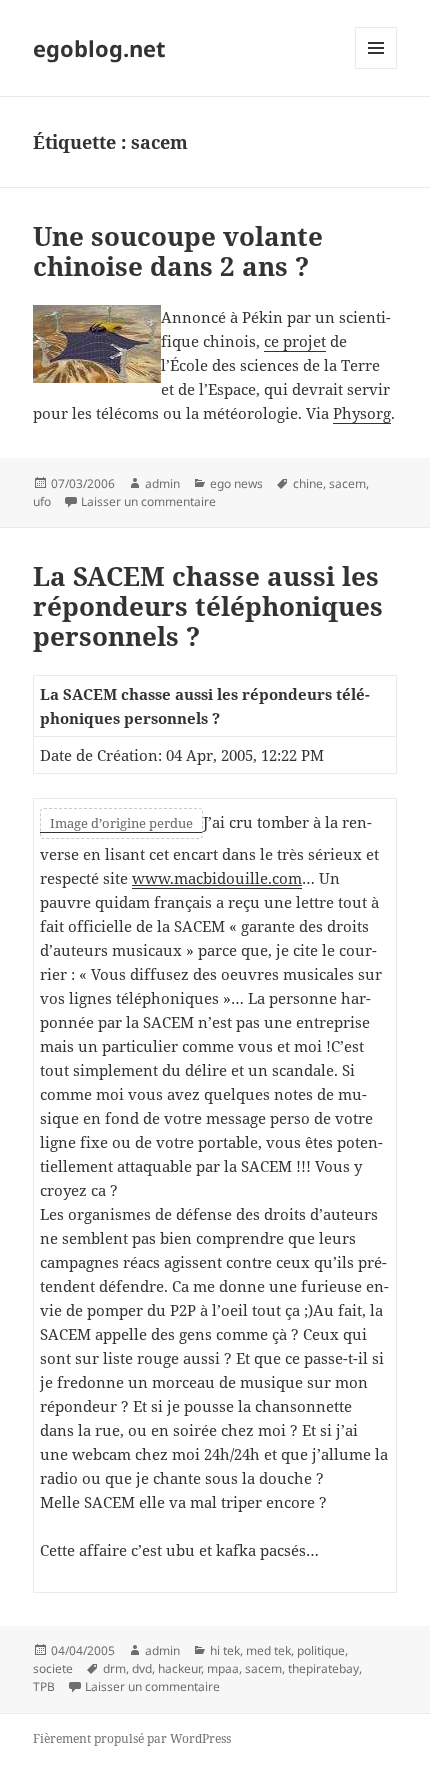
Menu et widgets (376, 68)
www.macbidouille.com (217, 878)
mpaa (223, 1668)
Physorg (362, 413)
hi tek (225, 1650)
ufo (42, 501)
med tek (268, 1650)
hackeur (179, 1668)
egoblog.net (99, 48)
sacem (347, 483)
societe (53, 1668)
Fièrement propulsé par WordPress (132, 1738)
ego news (236, 483)
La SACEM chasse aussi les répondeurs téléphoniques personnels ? (208, 606)
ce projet (295, 341)
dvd (142, 1668)
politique (321, 1650)
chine (308, 483)
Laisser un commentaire (148, 501)
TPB (44, 1686)
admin (162, 483)
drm (114, 1668)
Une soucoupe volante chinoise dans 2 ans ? (178, 251)
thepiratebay (323, 1668)
